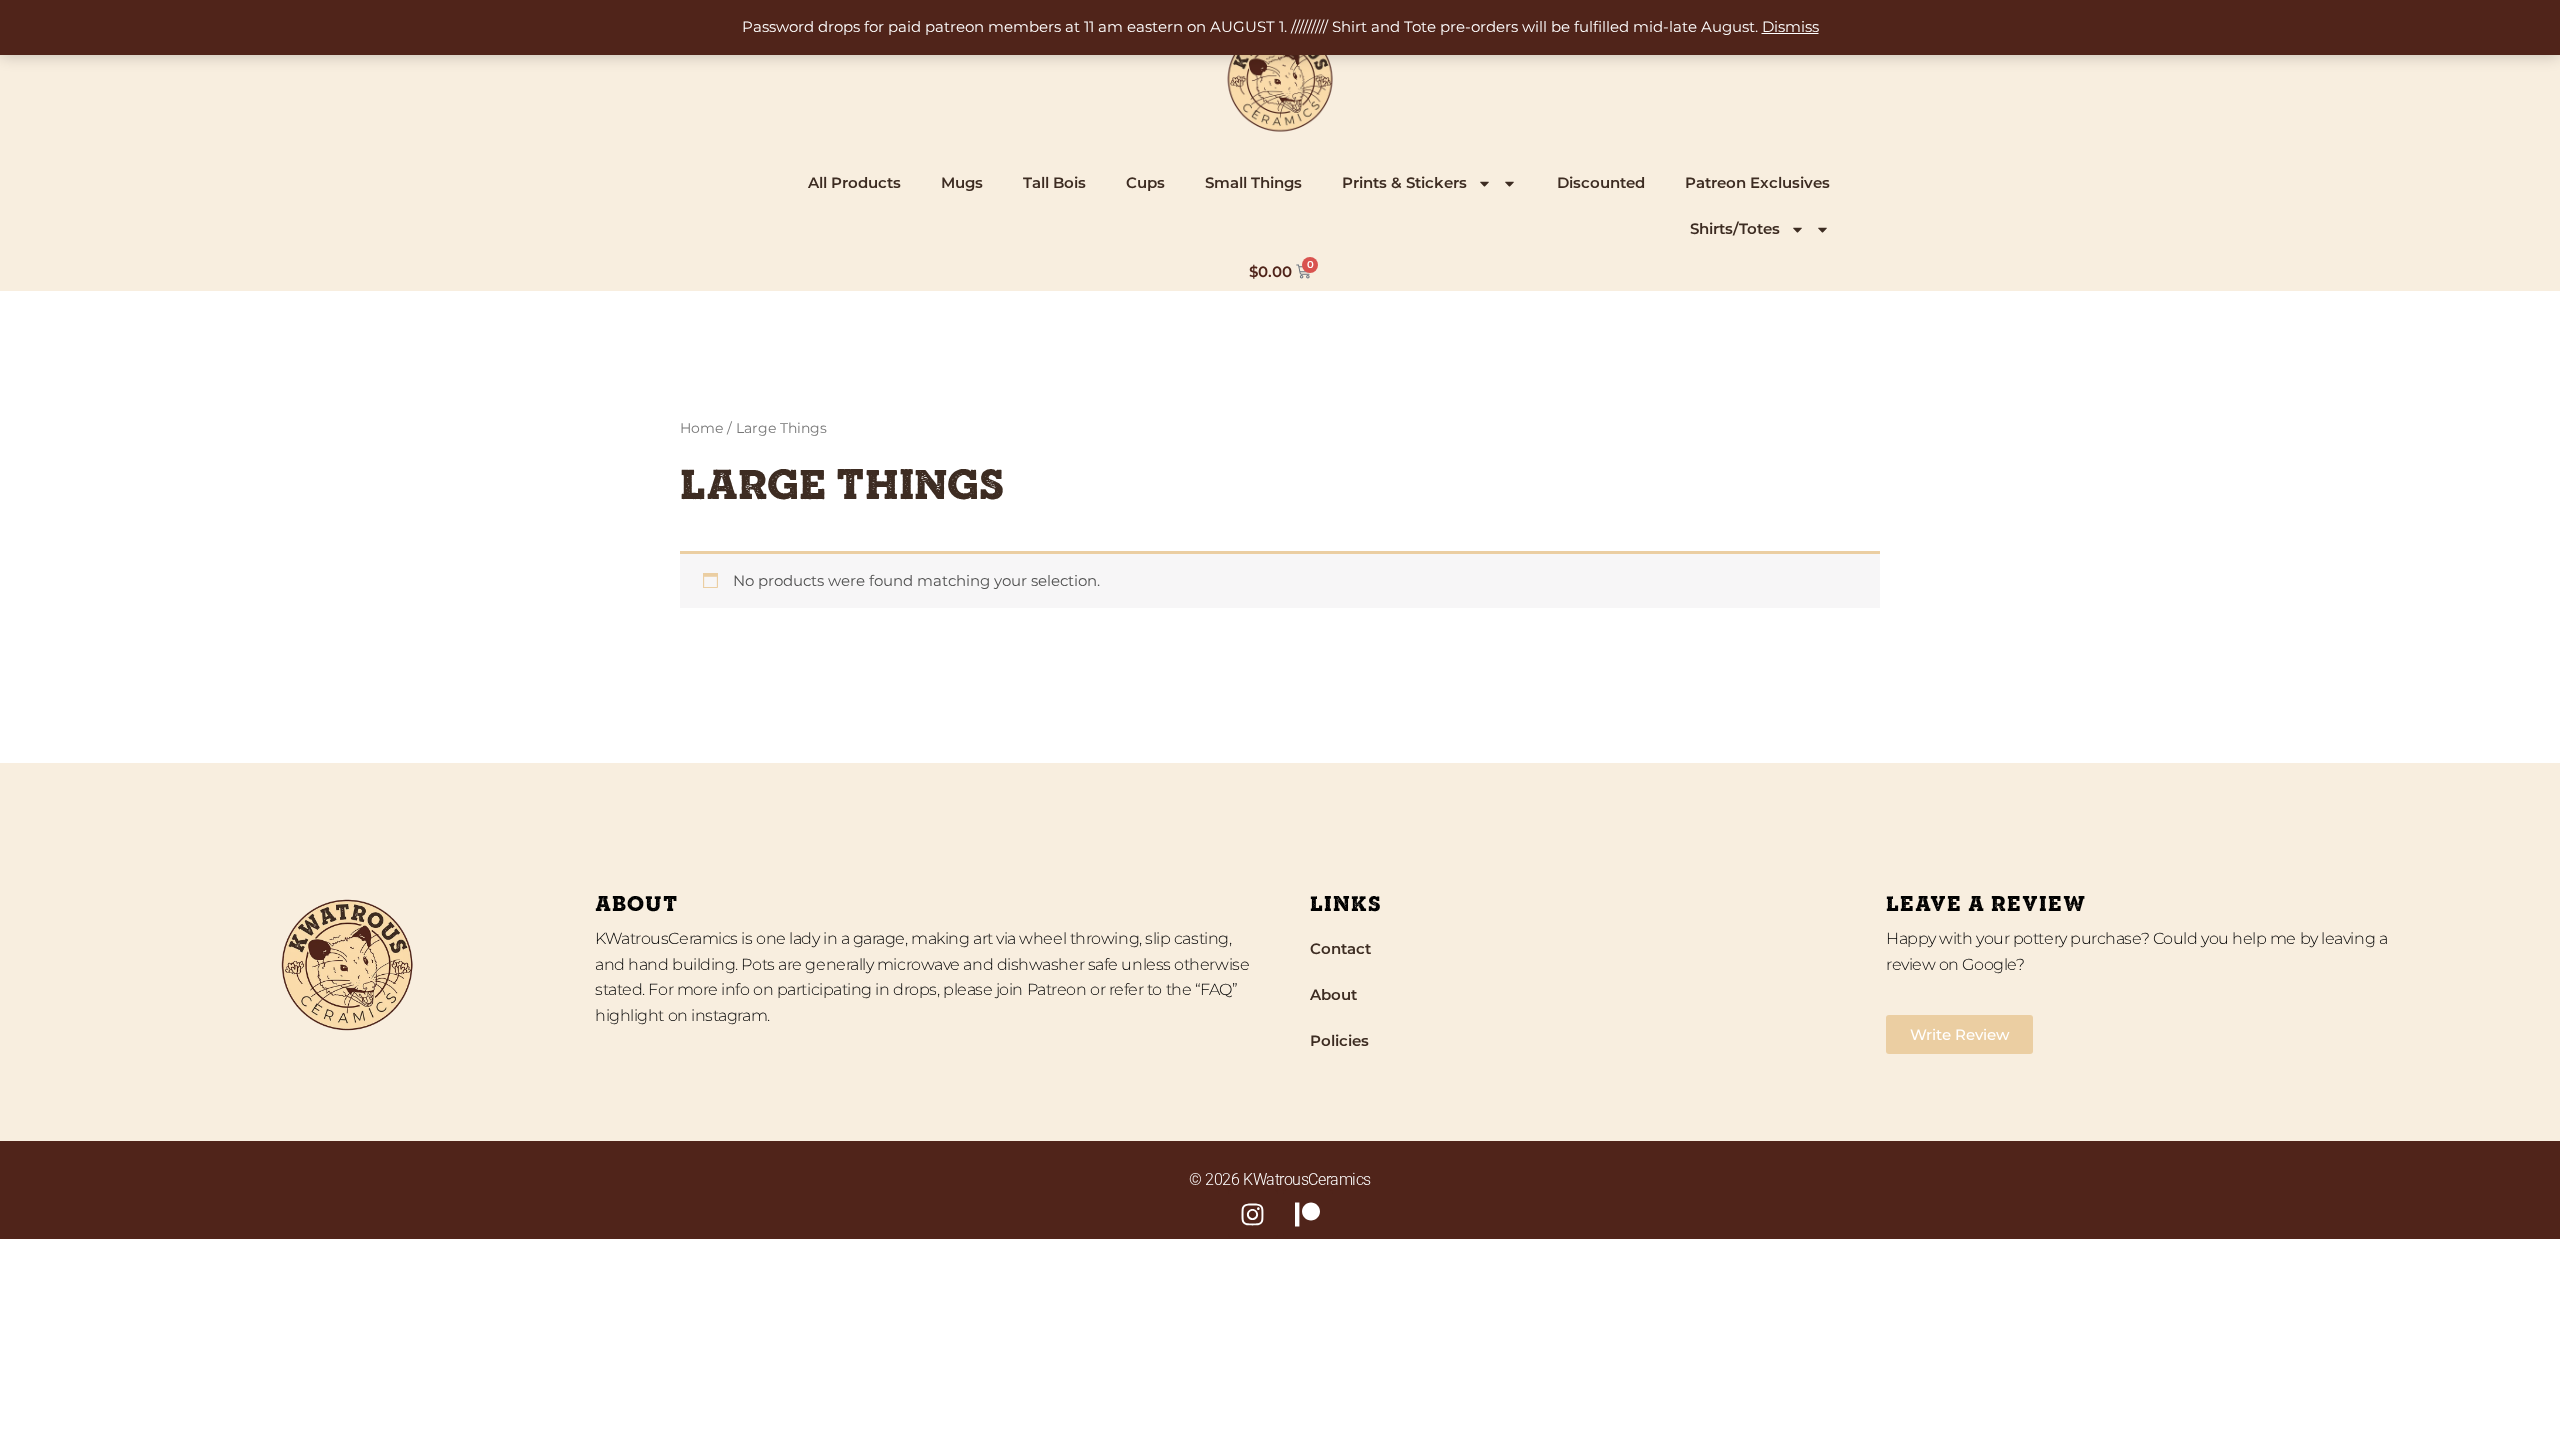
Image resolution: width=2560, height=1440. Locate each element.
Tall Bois (1054, 182)
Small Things (1253, 182)
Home (701, 428)
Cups (1145, 182)
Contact (1340, 948)
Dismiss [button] (1790, 26)
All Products (854, 182)
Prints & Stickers (1404, 182)
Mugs (962, 182)
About (1333, 994)
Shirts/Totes (1735, 228)
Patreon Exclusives (1757, 182)
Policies (1339, 1040)
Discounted (1601, 182)
